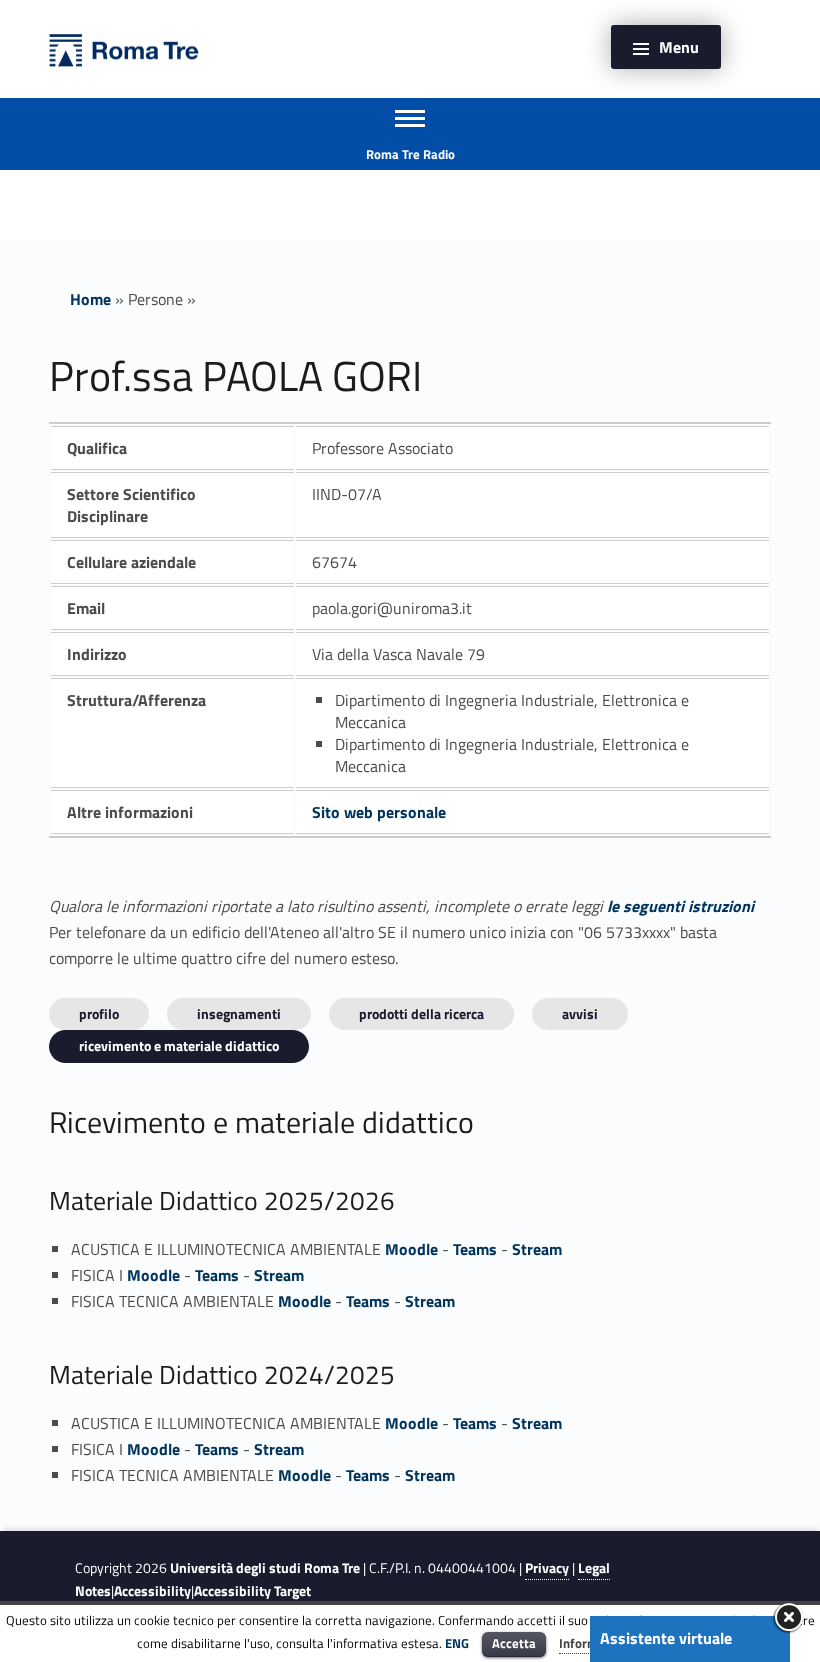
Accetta (514, 1643)
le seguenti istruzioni (680, 906)
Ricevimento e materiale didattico (179, 1045)
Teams (475, 1249)
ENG (457, 1643)
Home (90, 299)
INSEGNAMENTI (239, 1013)
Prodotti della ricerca (421, 1013)
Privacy (547, 1568)
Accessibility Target (252, 1591)
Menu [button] (679, 47)
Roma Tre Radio (410, 154)
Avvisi (580, 1013)
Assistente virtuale (666, 1638)
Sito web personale (379, 812)
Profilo (99, 1013)
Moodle (411, 1249)
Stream (537, 1249)
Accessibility (152, 1591)
